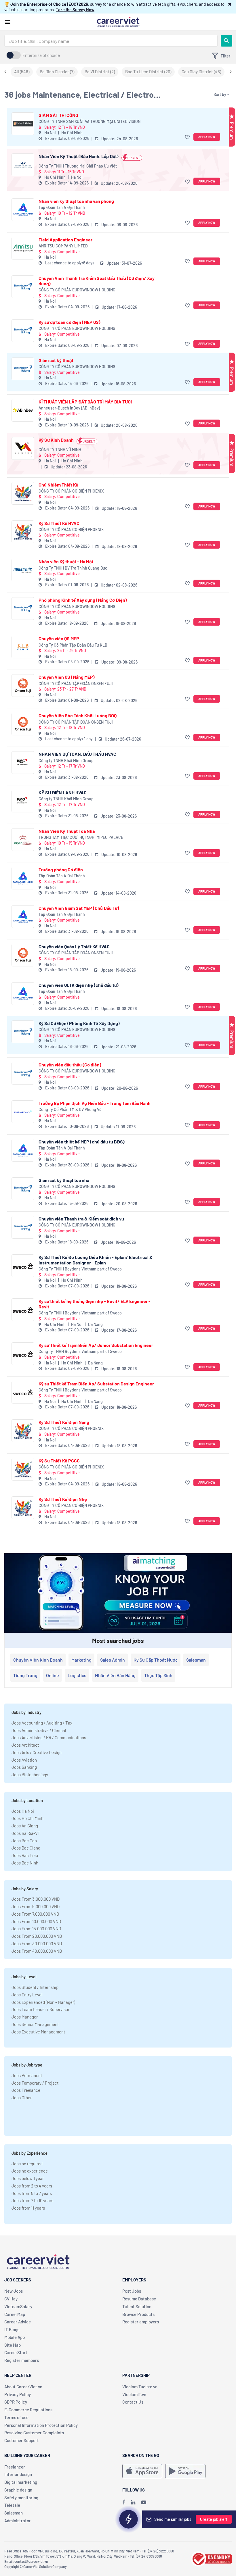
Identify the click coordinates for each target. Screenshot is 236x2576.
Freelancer (15, 2467)
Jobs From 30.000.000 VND (37, 1943)
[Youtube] (144, 2502)
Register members (22, 2360)
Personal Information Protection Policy (41, 2425)
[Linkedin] (133, 2502)
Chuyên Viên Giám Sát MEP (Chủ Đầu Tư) (79, 908)
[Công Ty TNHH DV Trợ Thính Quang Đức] (23, 570)
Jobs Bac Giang (26, 1848)
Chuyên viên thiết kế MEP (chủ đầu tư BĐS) (82, 1142)
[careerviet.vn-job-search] (142, 2471)
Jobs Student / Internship (35, 1987)
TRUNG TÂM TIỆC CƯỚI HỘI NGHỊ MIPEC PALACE (81, 837)
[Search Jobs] (227, 41)
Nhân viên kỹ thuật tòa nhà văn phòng (76, 201)
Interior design (18, 2474)
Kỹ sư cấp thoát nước (156, 1660)
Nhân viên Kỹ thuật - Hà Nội (66, 561)
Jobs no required (27, 2164)
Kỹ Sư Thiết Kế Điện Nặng (64, 1422)
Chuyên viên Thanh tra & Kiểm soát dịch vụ (81, 1219)
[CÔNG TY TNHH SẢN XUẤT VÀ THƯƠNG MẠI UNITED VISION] (23, 124)
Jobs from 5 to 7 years (32, 2193)
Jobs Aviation (24, 1760)
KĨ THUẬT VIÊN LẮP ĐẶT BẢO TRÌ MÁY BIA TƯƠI (85, 402)
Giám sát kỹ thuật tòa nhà (64, 1180)
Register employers (141, 2322)
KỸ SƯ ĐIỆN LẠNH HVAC (63, 792)
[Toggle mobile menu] (8, 22)
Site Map (13, 2345)
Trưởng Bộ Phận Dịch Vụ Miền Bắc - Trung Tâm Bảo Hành (95, 1103)
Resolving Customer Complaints (34, 2433)
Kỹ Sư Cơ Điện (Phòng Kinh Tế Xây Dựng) (79, 1023)
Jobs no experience (30, 2171)
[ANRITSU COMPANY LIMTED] (23, 248)
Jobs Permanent (27, 2075)
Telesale (12, 2505)
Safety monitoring (21, 2498)
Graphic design (18, 2490)
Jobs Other (22, 2098)
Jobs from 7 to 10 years (32, 2200)
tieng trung (25, 1675)
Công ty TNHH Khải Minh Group (66, 761)
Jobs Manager (25, 2017)
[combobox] (111, 41)
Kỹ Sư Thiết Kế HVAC (59, 523)
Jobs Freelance (26, 2090)
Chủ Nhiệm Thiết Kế (58, 485)
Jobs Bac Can (24, 1841)
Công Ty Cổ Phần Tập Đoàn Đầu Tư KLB (73, 645)
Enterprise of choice (41, 55)
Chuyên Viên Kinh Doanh (38, 1660)
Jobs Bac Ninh (25, 1863)
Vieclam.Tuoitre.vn (140, 2387)
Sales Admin (113, 1660)
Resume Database (139, 2299)
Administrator (18, 2521)
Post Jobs (132, 2291)
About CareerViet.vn (23, 2387)
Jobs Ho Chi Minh (27, 1818)
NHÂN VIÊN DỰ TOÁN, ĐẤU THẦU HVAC (77, 754)
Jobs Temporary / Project (35, 2083)
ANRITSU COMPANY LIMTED (63, 246)
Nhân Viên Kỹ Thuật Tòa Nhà (67, 831)
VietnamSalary (18, 2306)
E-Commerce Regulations (28, 2410)
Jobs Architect (25, 1745)
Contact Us (133, 2402)
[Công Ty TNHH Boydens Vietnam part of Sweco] (23, 1266)
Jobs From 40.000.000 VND (37, 1951)
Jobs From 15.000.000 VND (36, 1929)
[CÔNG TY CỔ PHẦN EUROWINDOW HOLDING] (23, 287)
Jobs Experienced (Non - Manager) (43, 2002)
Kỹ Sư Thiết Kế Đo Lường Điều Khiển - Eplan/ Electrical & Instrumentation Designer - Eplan (96, 1260)
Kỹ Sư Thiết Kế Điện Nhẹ (63, 1499)
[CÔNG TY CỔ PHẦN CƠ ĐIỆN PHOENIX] (23, 493)
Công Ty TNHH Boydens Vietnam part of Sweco (80, 1269)
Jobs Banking (24, 1767)
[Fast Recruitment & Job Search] (118, 22)
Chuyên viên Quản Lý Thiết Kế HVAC (74, 946)
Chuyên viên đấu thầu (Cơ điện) (70, 1065)
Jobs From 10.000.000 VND (36, 1921)
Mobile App (15, 2337)
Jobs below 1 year (28, 2178)
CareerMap (15, 2314)
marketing (81, 1660)
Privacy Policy (18, 2394)
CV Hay (11, 2299)
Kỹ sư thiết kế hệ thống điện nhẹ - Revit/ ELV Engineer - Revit (95, 1304)
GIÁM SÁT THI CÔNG (58, 115)
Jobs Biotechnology (30, 1775)
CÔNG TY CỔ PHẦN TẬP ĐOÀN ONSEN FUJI (76, 684)
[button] (230, 4)
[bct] (211, 2558)
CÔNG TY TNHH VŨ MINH (60, 450)
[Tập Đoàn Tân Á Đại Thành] (23, 210)
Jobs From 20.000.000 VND (37, 1936)
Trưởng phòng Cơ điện (61, 869)
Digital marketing (21, 2482)
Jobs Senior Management (35, 2024)
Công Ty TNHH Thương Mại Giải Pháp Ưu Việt (78, 166)
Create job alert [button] (214, 2519)
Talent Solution (137, 2306)
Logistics (77, 1675)
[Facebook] (124, 2502)
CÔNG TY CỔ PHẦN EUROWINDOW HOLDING (77, 290)
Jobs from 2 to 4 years (32, 2186)
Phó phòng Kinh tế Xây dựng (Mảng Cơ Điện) (83, 600)
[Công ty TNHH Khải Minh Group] (23, 763)
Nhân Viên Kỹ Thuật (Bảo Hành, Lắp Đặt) (79, 156)
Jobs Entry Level (27, 1995)
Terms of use (16, 2417)
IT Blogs (12, 2329)
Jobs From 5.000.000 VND (36, 1906)
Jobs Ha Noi (23, 1811)
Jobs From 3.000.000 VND (36, 1899)
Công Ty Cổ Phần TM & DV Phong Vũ (70, 1109)
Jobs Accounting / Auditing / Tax (42, 1723)
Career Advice (18, 2322)
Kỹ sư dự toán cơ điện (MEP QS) (70, 322)
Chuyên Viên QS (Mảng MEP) (67, 677)
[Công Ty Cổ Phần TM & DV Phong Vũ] (23, 1112)
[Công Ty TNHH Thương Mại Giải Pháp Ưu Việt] (23, 165)
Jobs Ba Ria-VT (26, 1833)
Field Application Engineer (65, 240)
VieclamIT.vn (134, 2394)
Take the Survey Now (75, 9)
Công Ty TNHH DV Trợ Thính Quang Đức (73, 568)
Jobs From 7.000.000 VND (35, 1914)
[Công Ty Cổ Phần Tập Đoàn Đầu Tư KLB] (23, 647)
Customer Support (22, 2440)
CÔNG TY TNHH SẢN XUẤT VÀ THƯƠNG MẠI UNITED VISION (90, 121)
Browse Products (138, 2314)
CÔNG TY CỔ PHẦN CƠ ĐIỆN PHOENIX (71, 491)
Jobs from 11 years (28, 2208)
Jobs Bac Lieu (25, 1855)
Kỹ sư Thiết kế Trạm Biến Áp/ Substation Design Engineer (96, 1384)
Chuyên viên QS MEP (59, 638)
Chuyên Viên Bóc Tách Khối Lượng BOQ (78, 715)
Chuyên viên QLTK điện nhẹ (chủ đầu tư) (79, 985)
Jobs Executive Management (38, 2032)
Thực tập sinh (158, 1675)
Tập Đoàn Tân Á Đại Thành (62, 207)
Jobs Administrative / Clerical (39, 1730)
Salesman (196, 1660)
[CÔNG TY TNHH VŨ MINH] (23, 448)
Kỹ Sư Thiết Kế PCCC (59, 1461)
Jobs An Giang (25, 1826)
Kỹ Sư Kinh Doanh (56, 440)
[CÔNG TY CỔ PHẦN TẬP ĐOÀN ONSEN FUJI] (23, 686)
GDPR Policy (16, 2402)
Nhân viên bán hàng (115, 1675)
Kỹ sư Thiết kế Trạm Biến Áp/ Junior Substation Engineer (96, 1345)
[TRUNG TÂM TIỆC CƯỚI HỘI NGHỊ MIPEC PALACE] (23, 840)
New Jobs (14, 2291)
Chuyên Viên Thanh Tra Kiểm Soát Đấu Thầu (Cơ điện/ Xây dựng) (97, 281)
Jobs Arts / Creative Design (37, 1752)
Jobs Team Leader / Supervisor (40, 2009)
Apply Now (207, 137)
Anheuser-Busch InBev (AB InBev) (69, 408)
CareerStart (16, 2352)
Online (53, 1675)
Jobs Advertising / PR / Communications (49, 1737)
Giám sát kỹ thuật (56, 360)
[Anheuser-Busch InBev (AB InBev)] (23, 410)
